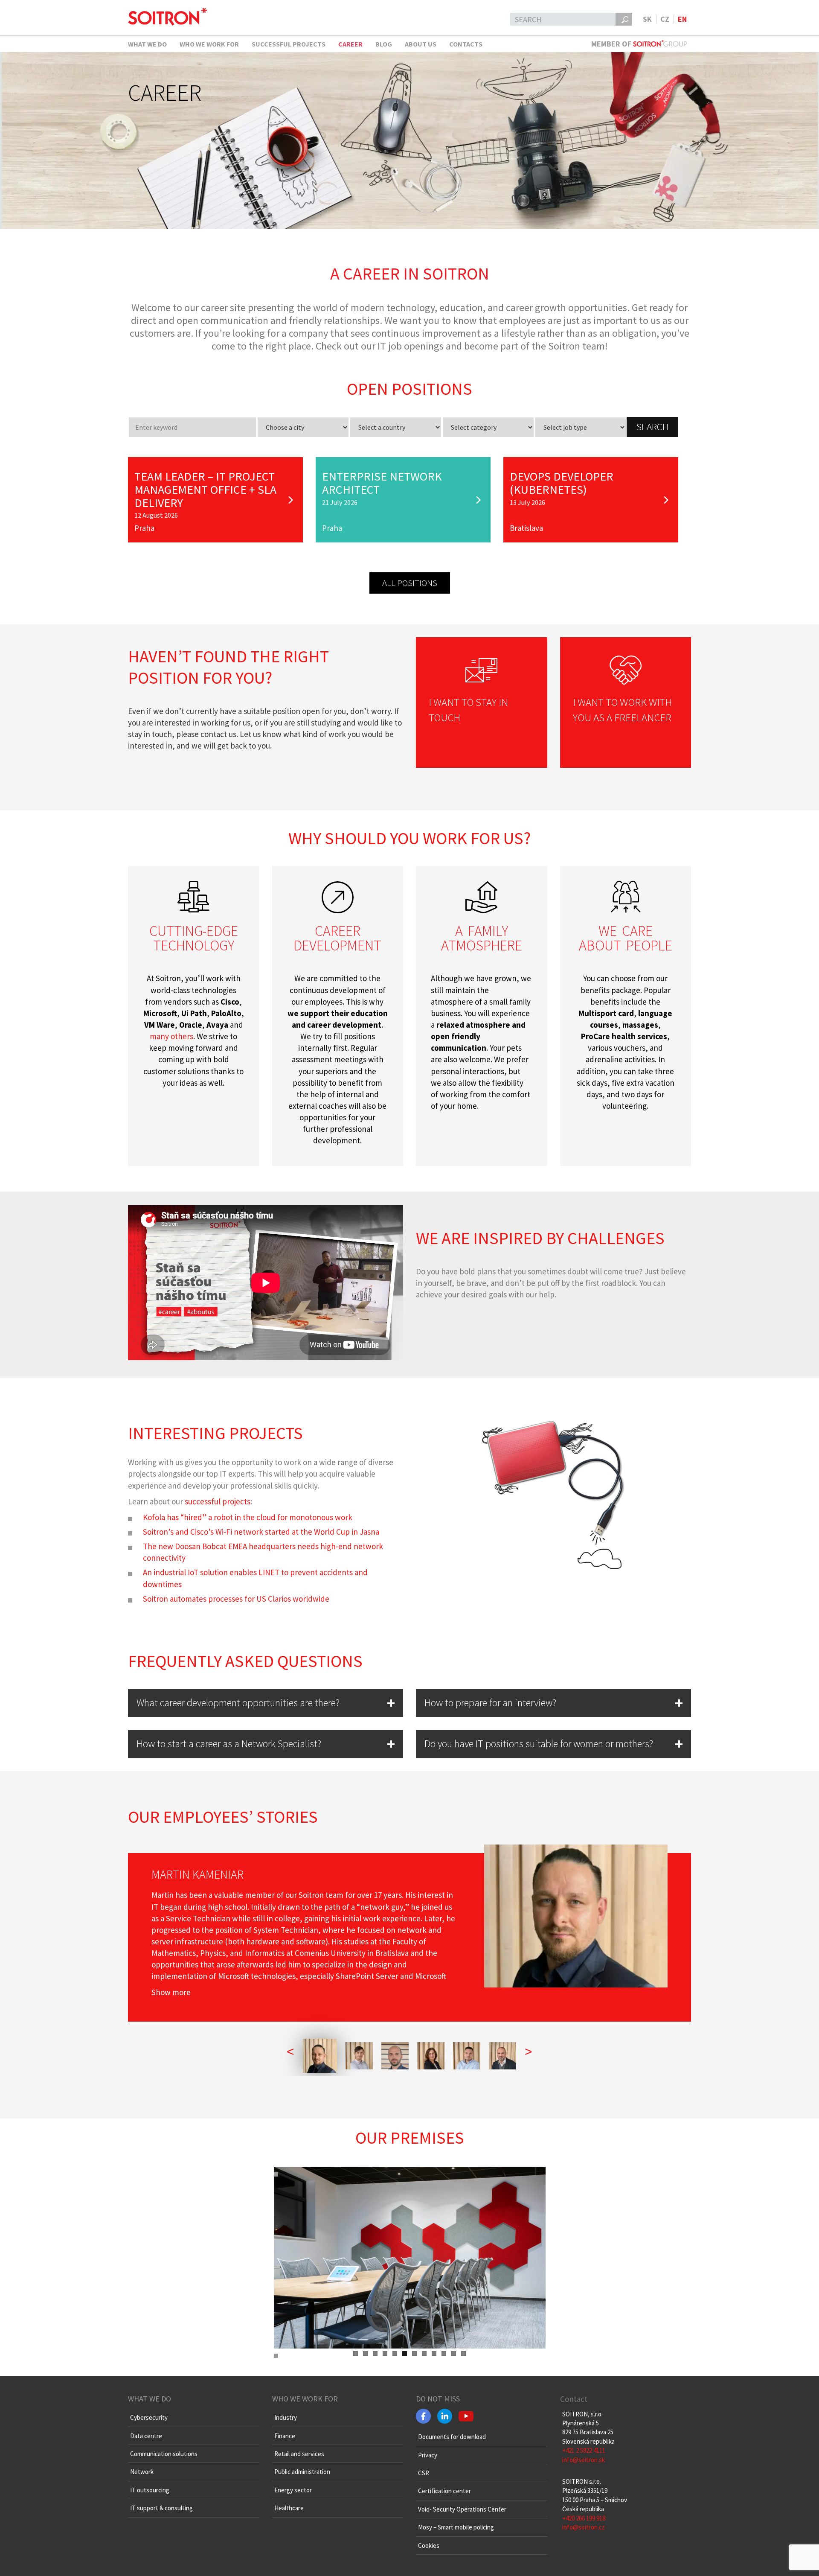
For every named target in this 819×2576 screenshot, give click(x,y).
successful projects (218, 1501)
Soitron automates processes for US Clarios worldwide (236, 1599)
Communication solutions (164, 2454)
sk (647, 19)
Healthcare (289, 2508)
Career (350, 44)
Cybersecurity (149, 2417)
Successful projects (289, 44)
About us (421, 44)
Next (558, 2349)
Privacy (428, 2455)
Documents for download (452, 2437)
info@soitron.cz (584, 2527)
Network (142, 2472)
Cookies (429, 2545)
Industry (286, 2417)
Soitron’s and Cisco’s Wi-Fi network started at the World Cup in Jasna (261, 1532)
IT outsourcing (150, 2490)
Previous (261, 2349)
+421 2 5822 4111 (584, 2450)
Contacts (466, 44)
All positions (410, 583)
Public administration (302, 2472)
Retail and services (299, 2454)
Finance (285, 2436)
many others (171, 1036)
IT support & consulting (161, 2508)
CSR (424, 2473)
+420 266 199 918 (584, 2518)
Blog (384, 44)
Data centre (146, 2436)
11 (454, 2353)
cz (665, 19)
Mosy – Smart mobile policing (456, 2527)
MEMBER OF (612, 44)
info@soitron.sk (584, 2460)
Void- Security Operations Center (462, 2509)
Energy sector (293, 2490)
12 (463, 2353)
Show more (171, 1992)
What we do (147, 44)
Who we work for (209, 44)
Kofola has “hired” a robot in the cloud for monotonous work (248, 1517)
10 (444, 2353)
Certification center (444, 2491)
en (682, 19)
